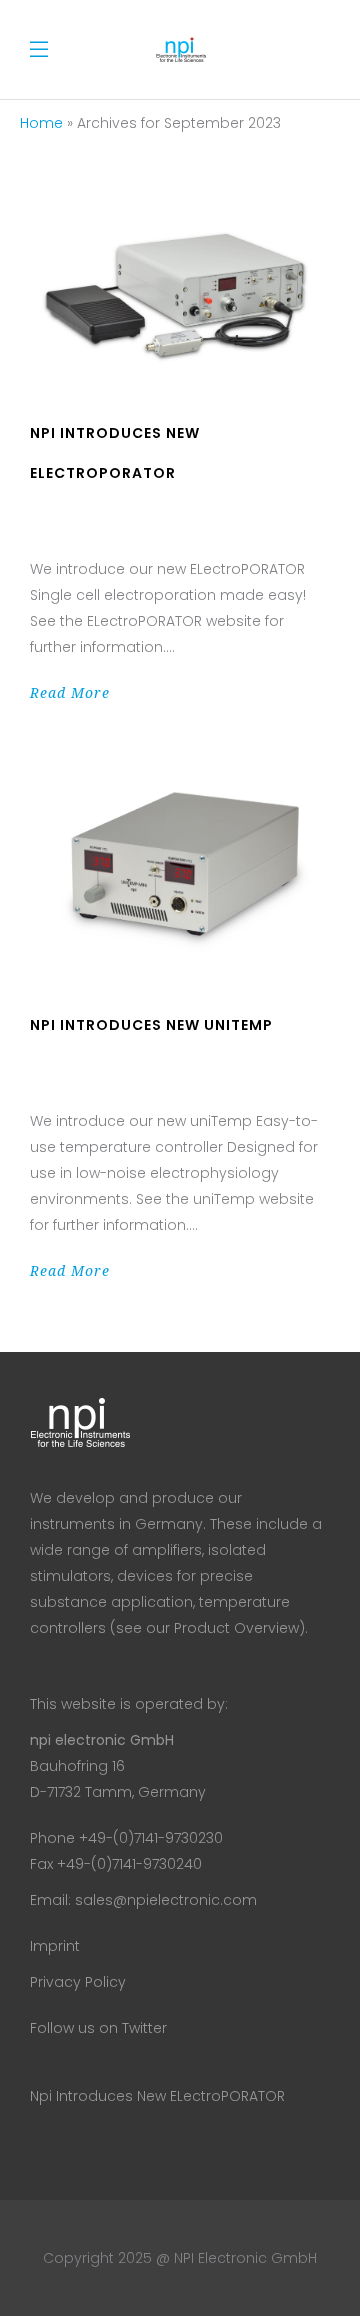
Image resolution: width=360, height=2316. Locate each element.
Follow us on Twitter (98, 2028)
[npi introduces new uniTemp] (180, 868)
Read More (70, 693)
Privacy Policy (78, 1982)
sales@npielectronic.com (166, 1900)
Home (41, 123)
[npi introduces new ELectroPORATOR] (180, 293)
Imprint (55, 1946)
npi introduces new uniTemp (151, 1025)
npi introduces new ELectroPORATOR (157, 2096)
